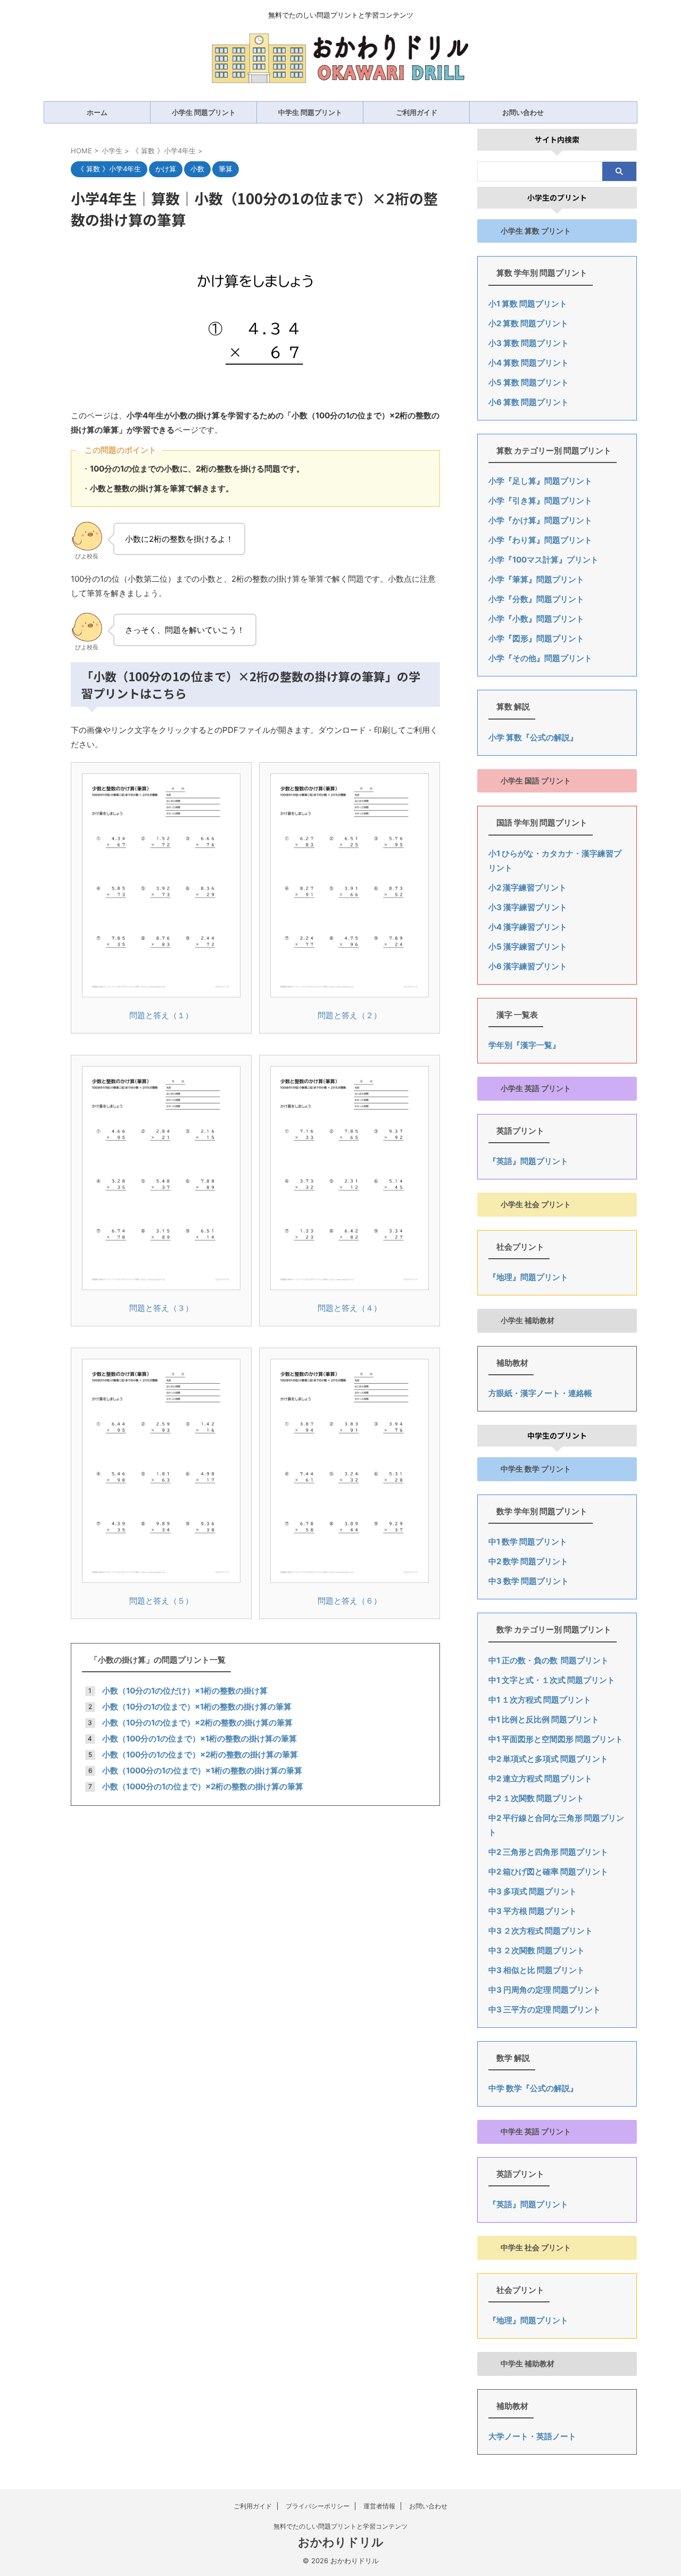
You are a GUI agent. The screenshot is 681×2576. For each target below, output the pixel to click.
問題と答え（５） (161, 1601)
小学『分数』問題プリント (536, 599)
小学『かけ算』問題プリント (540, 520)
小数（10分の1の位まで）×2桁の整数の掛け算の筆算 (197, 1723)
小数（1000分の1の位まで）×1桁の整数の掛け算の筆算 (202, 1770)
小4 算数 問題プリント (529, 363)
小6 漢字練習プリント (528, 966)
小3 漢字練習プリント (528, 907)
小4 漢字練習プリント (528, 927)
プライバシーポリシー (318, 2506)
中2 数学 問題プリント (528, 1561)
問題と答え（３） (161, 1308)
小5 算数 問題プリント (529, 382)
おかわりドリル (341, 2542)
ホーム (97, 112)
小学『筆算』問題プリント (536, 579)
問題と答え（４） (350, 1308)
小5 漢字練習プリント (528, 947)
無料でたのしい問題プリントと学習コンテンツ (340, 2526)
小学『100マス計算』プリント (543, 560)
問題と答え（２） (350, 1015)
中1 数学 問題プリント (528, 1542)
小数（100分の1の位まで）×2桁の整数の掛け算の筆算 (200, 1755)
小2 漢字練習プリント (528, 887)
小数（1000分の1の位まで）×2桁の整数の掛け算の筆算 (203, 1786)
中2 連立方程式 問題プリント (540, 1778)
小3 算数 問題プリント (529, 343)
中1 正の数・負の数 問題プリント (549, 1660)
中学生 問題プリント (310, 112)
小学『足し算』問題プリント (540, 481)
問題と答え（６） (350, 1601)
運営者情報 (379, 2506)
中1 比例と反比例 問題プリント (544, 1719)
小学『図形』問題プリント (536, 638)
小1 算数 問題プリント (528, 304)
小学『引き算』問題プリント (540, 501)
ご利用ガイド (417, 112)
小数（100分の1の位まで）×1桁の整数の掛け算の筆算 (200, 1739)
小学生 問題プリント (204, 112)
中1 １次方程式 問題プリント (540, 1700)
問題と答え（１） (161, 1015)
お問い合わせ (523, 112)
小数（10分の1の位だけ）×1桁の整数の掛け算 (185, 1691)
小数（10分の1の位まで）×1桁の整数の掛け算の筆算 (197, 1707)
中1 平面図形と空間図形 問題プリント (556, 1739)
